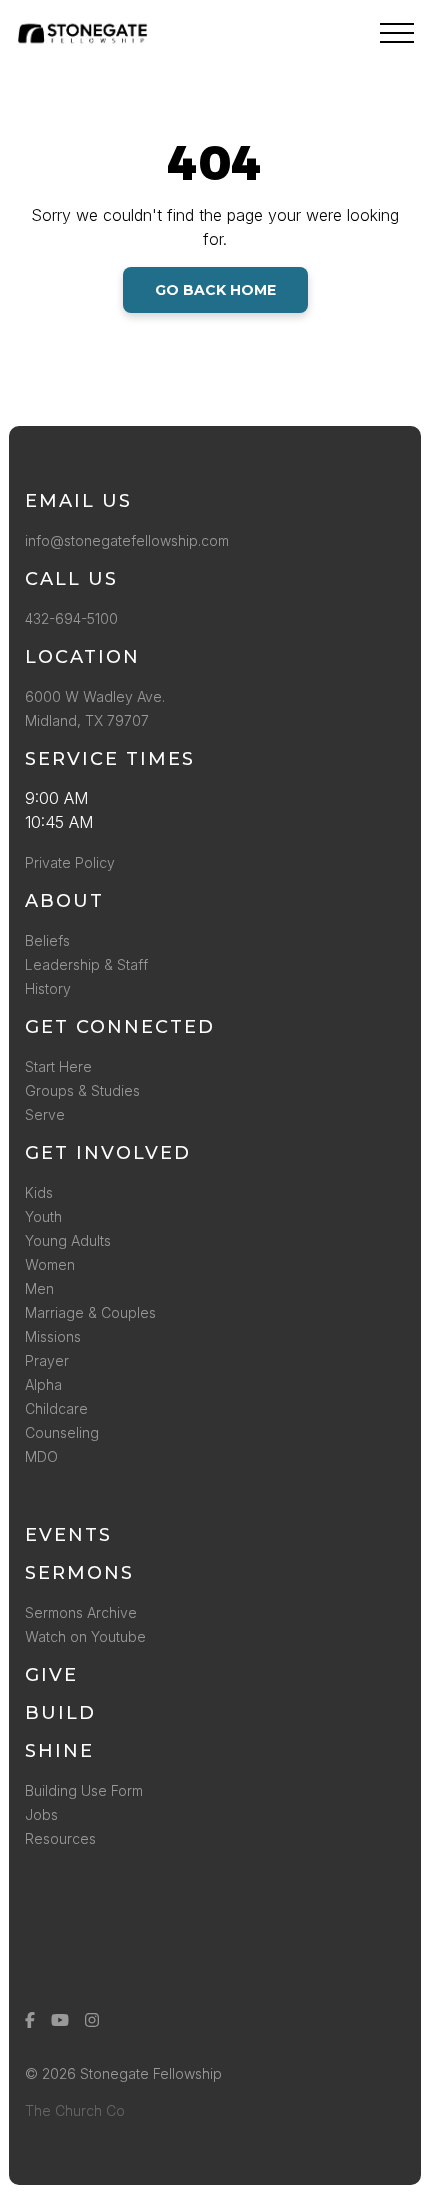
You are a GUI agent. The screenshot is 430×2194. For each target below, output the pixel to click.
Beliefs (47, 940)
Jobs (41, 1814)
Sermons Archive (81, 1612)
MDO (41, 1456)
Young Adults (68, 1240)
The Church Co (75, 2110)
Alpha (43, 1384)
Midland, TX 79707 (87, 720)
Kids (39, 1192)
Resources (60, 1838)
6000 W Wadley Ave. (95, 696)
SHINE (59, 1751)
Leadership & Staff (86, 964)
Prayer (47, 1360)
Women (50, 1264)
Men (39, 1288)
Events (68, 1535)
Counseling (62, 1432)
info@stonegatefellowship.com (127, 540)
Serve (45, 1114)
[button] (397, 33)
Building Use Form (84, 1790)
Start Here (58, 1066)
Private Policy (70, 862)
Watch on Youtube (85, 1636)
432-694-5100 (75, 618)
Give (51, 1675)
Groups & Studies (82, 1090)
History (48, 988)
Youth (43, 1216)
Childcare (56, 1408)
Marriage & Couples (90, 1312)
